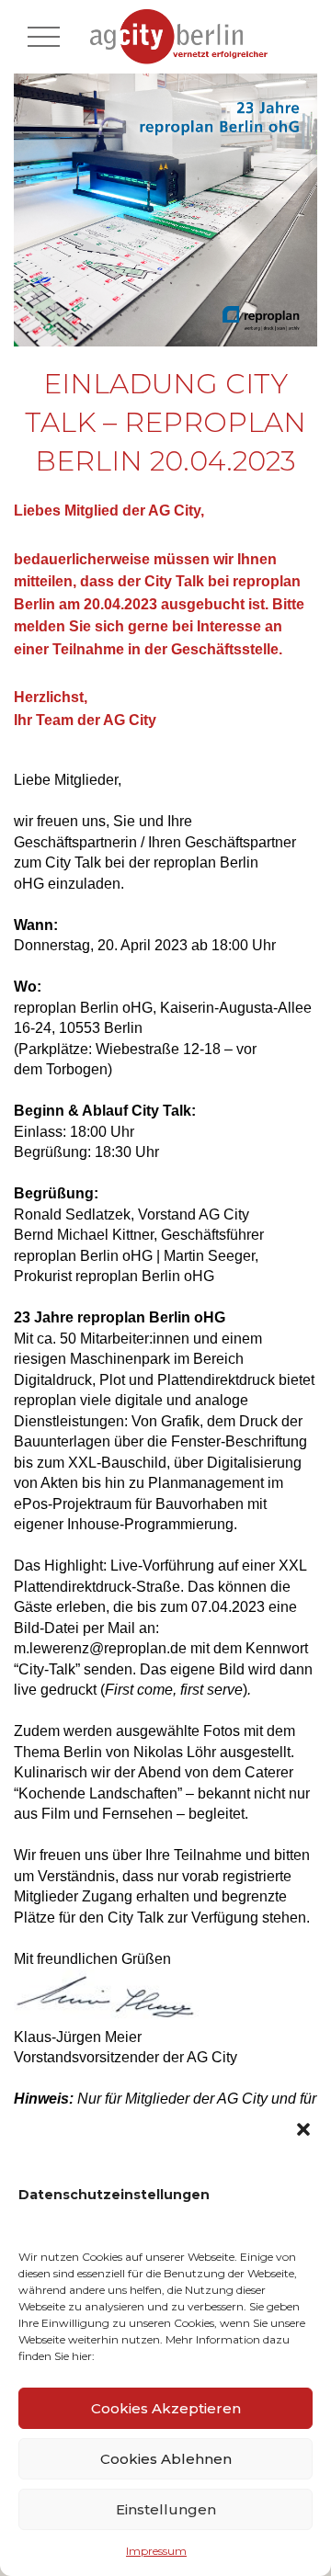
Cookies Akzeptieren (166, 2408)
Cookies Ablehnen (166, 2459)
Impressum (156, 2551)
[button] (303, 2129)
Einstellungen (166, 2509)
